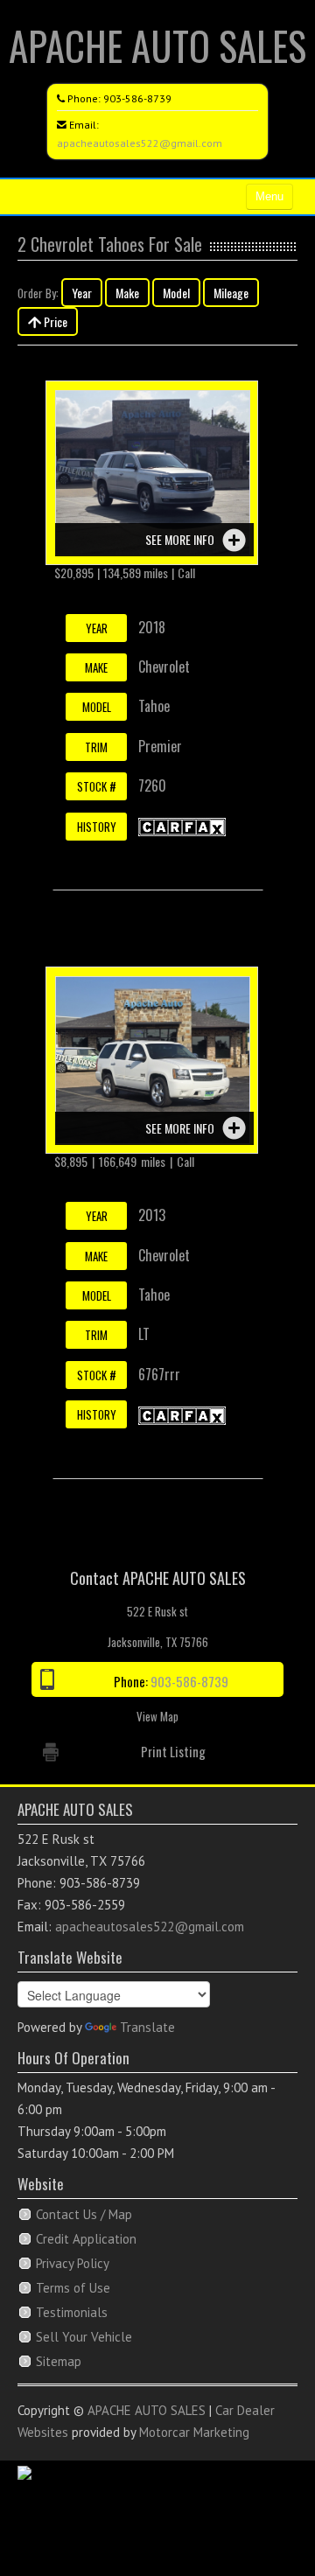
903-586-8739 (137, 98)
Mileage (231, 293)
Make (127, 293)
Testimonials (72, 2312)
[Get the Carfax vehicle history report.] (182, 826)
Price (54, 321)
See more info (180, 539)
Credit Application (86, 2239)
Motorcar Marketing (194, 2432)
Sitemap (59, 2361)
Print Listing (173, 1751)
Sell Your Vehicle (84, 2337)
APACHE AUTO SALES (157, 45)
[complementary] (262, 2524)
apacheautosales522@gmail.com (140, 143)
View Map (157, 1716)
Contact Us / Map (84, 2214)
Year (82, 293)
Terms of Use (73, 2288)
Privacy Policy (73, 2263)
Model (176, 293)
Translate (147, 2027)
